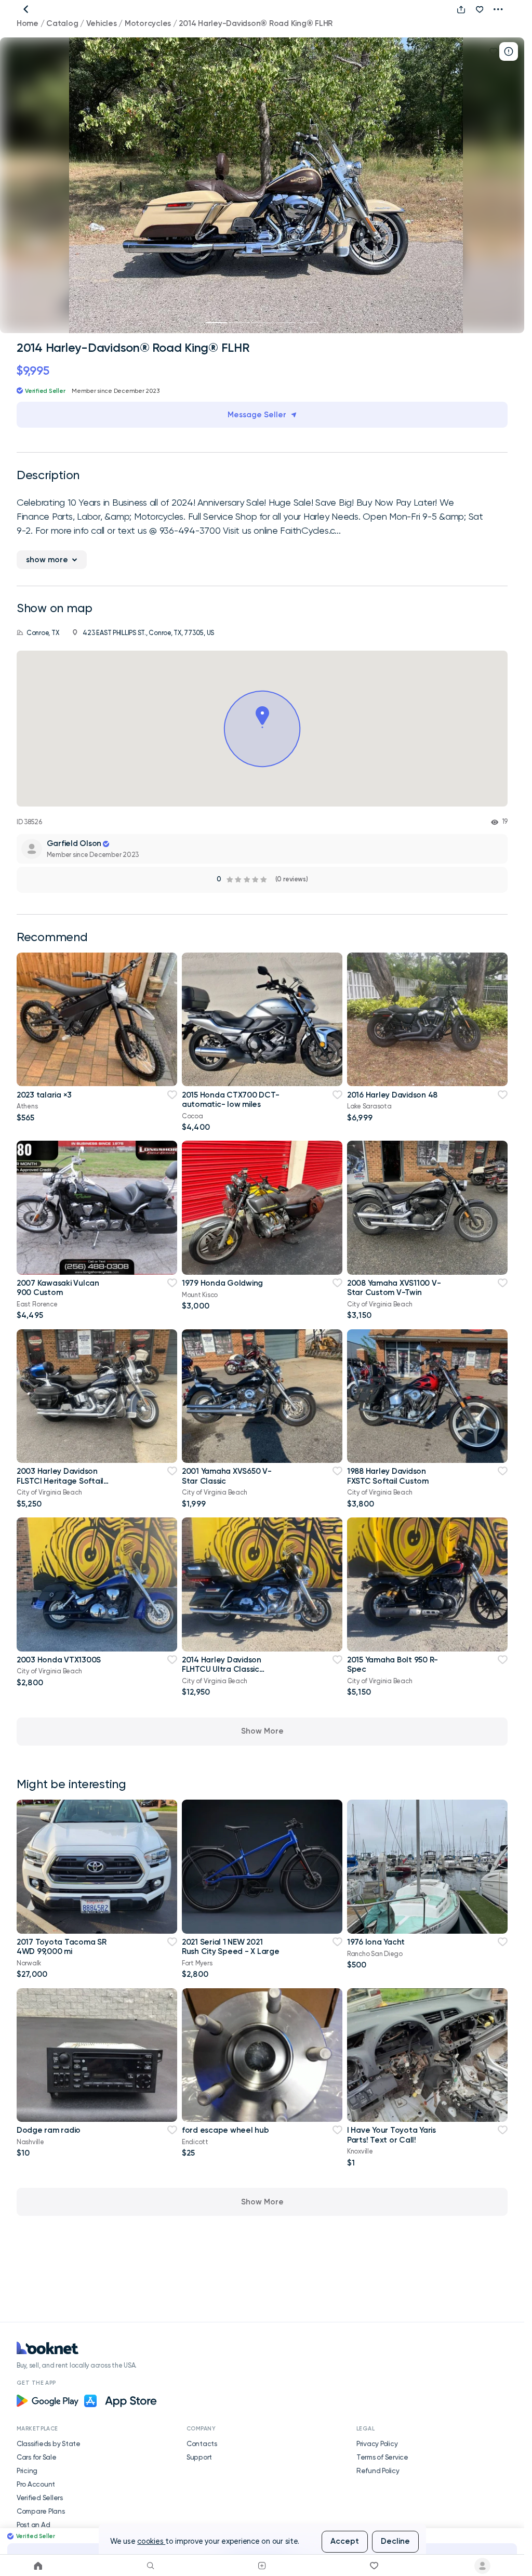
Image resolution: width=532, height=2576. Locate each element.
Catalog (62, 23)
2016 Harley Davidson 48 (392, 1095)
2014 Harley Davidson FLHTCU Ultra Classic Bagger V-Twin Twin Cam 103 (228, 1674)
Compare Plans (41, 2511)
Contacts (202, 2443)
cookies (151, 2541)
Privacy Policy (377, 2443)
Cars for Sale (37, 2457)
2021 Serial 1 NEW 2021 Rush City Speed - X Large (231, 1947)
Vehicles (102, 23)
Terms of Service (382, 2457)
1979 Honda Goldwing (222, 1283)
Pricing (27, 2471)
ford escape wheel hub (225, 2130)
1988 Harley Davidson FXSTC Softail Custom (388, 1476)
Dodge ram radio (49, 2130)
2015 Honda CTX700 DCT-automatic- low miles (230, 1100)
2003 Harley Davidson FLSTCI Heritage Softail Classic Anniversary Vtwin (64, 1481)
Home (28, 23)
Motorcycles (148, 23)
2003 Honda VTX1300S (59, 1660)
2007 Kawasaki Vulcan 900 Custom (58, 1288)
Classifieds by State (49, 2443)
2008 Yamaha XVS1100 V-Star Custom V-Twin (394, 1288)
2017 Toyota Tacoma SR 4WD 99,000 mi (62, 1947)
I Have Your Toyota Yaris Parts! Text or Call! (391, 2135)
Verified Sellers (40, 2498)
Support (199, 2457)
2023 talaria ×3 (44, 1095)
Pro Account (36, 2484)
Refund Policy (378, 2471)
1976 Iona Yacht (376, 1942)
